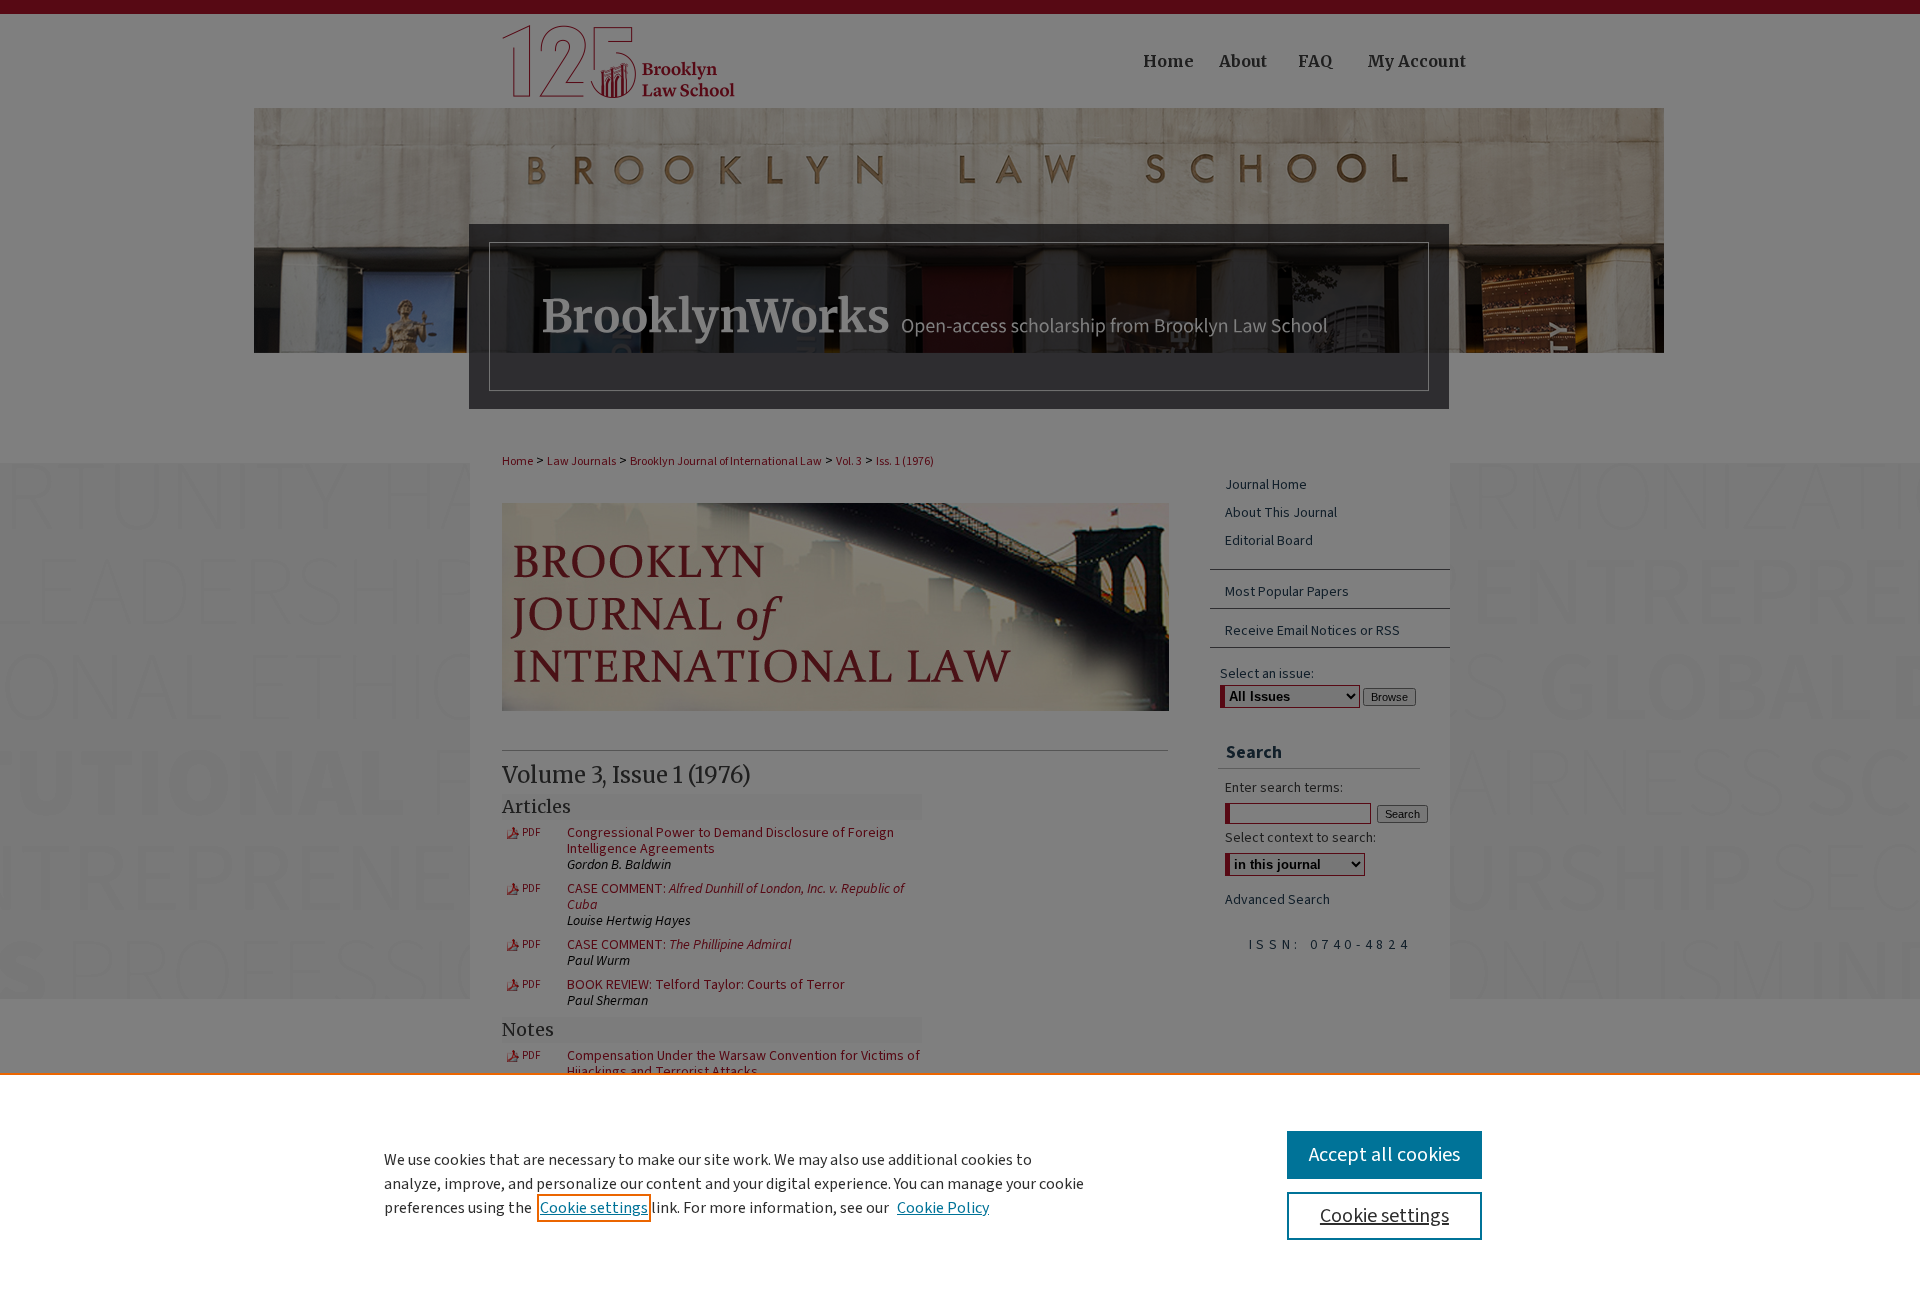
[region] (960, 1183)
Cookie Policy (943, 1208)
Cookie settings (594, 1208)
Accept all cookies (1384, 1155)
